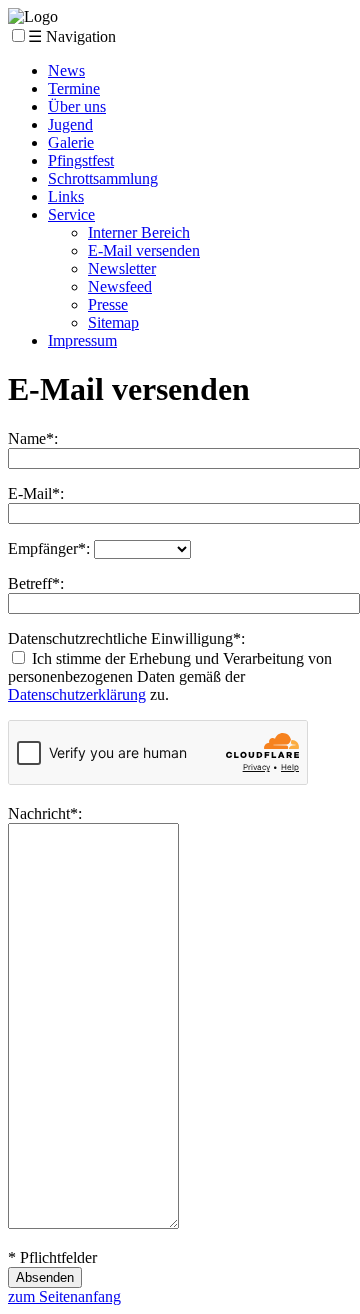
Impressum (82, 340)
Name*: (33, 438)
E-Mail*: (36, 493)
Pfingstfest (81, 160)
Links (66, 196)
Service (71, 214)
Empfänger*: (49, 548)
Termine (74, 88)
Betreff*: (36, 583)
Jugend (70, 124)
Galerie (71, 142)
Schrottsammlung (103, 178)
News (66, 70)
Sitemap (113, 322)
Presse (108, 304)
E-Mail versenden (144, 250)
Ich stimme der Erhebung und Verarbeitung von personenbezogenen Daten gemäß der (170, 667)
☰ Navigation (72, 36)
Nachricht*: (45, 813)
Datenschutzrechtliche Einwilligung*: (126, 638)
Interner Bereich (139, 232)
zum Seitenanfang (64, 1296)
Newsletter (122, 268)
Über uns (77, 106)
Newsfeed (120, 286)
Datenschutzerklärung (77, 694)
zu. (159, 694)
